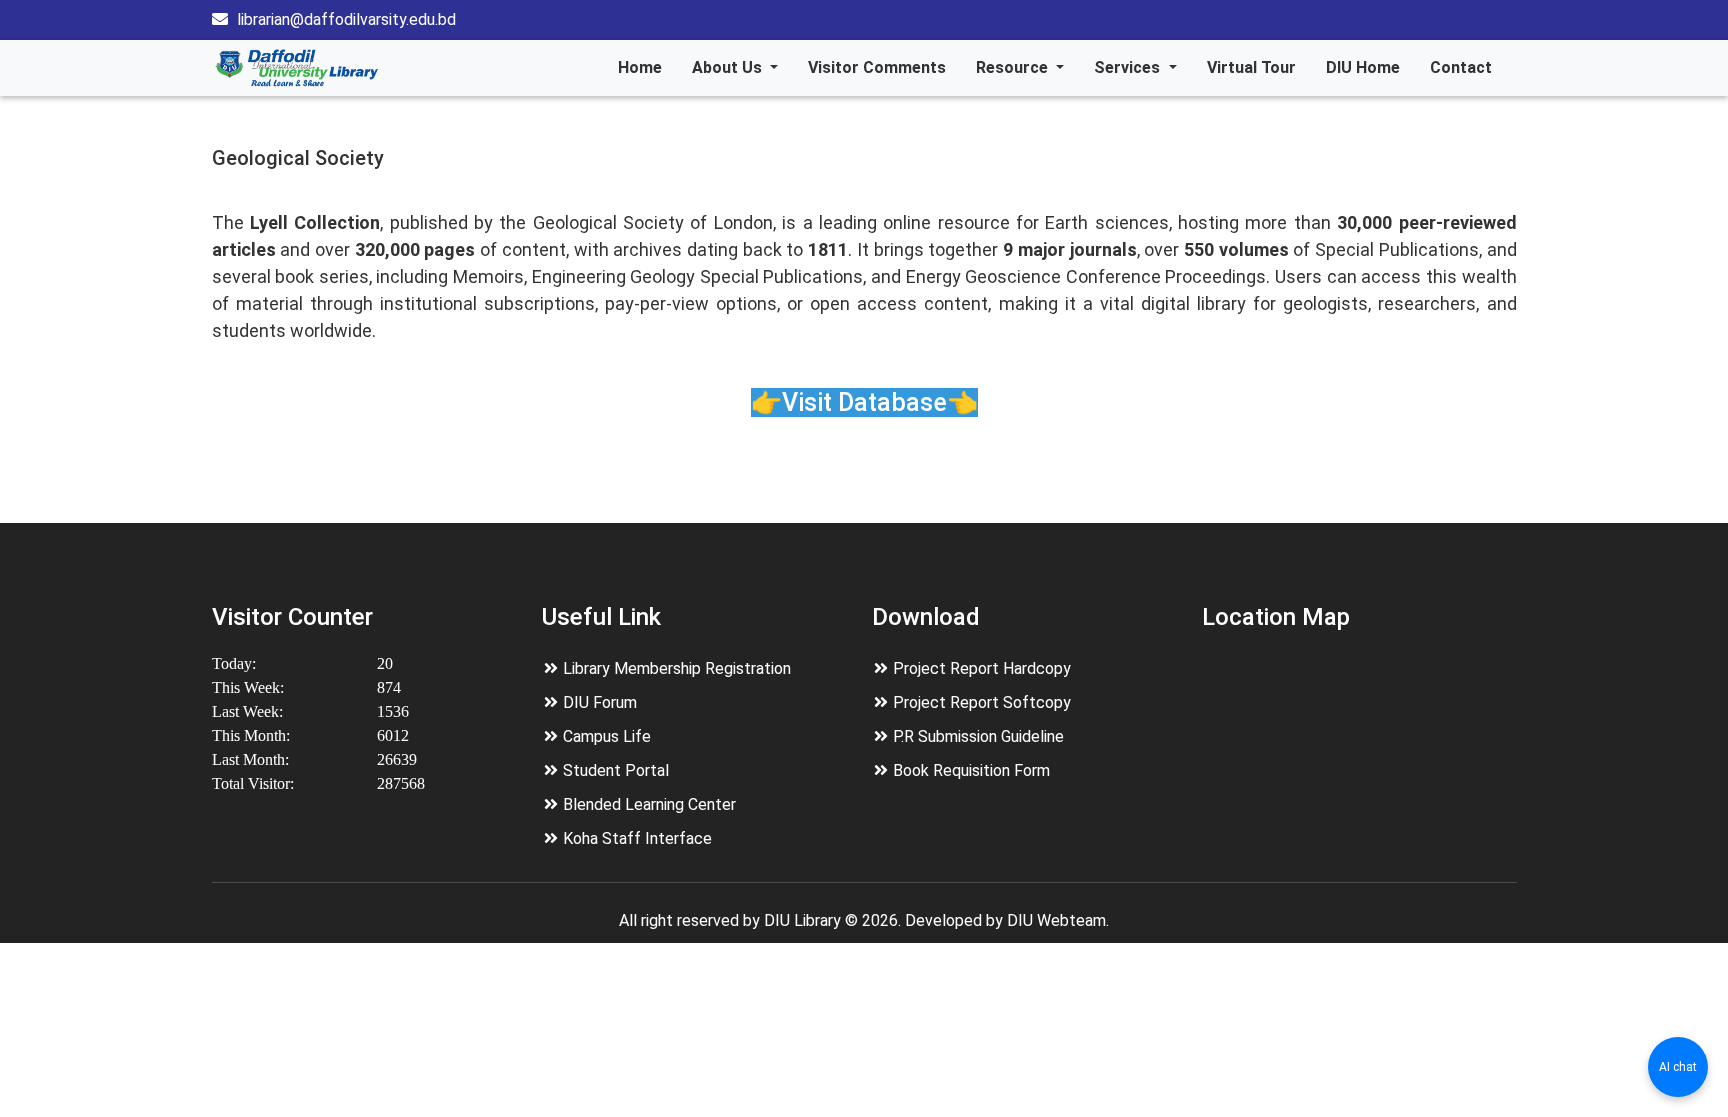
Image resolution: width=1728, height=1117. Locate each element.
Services (1129, 67)
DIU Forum (600, 702)
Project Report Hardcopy (982, 668)
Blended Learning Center (649, 804)
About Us (729, 67)
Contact (1461, 67)
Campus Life (607, 736)
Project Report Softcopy (982, 702)
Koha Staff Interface (637, 838)
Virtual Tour (1251, 67)
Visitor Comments (877, 67)
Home (640, 67)
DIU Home (1363, 67)
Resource (1014, 67)
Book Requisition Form (971, 770)
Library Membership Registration (677, 668)
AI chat (1678, 1067)
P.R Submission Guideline (978, 736)
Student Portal (616, 770)
